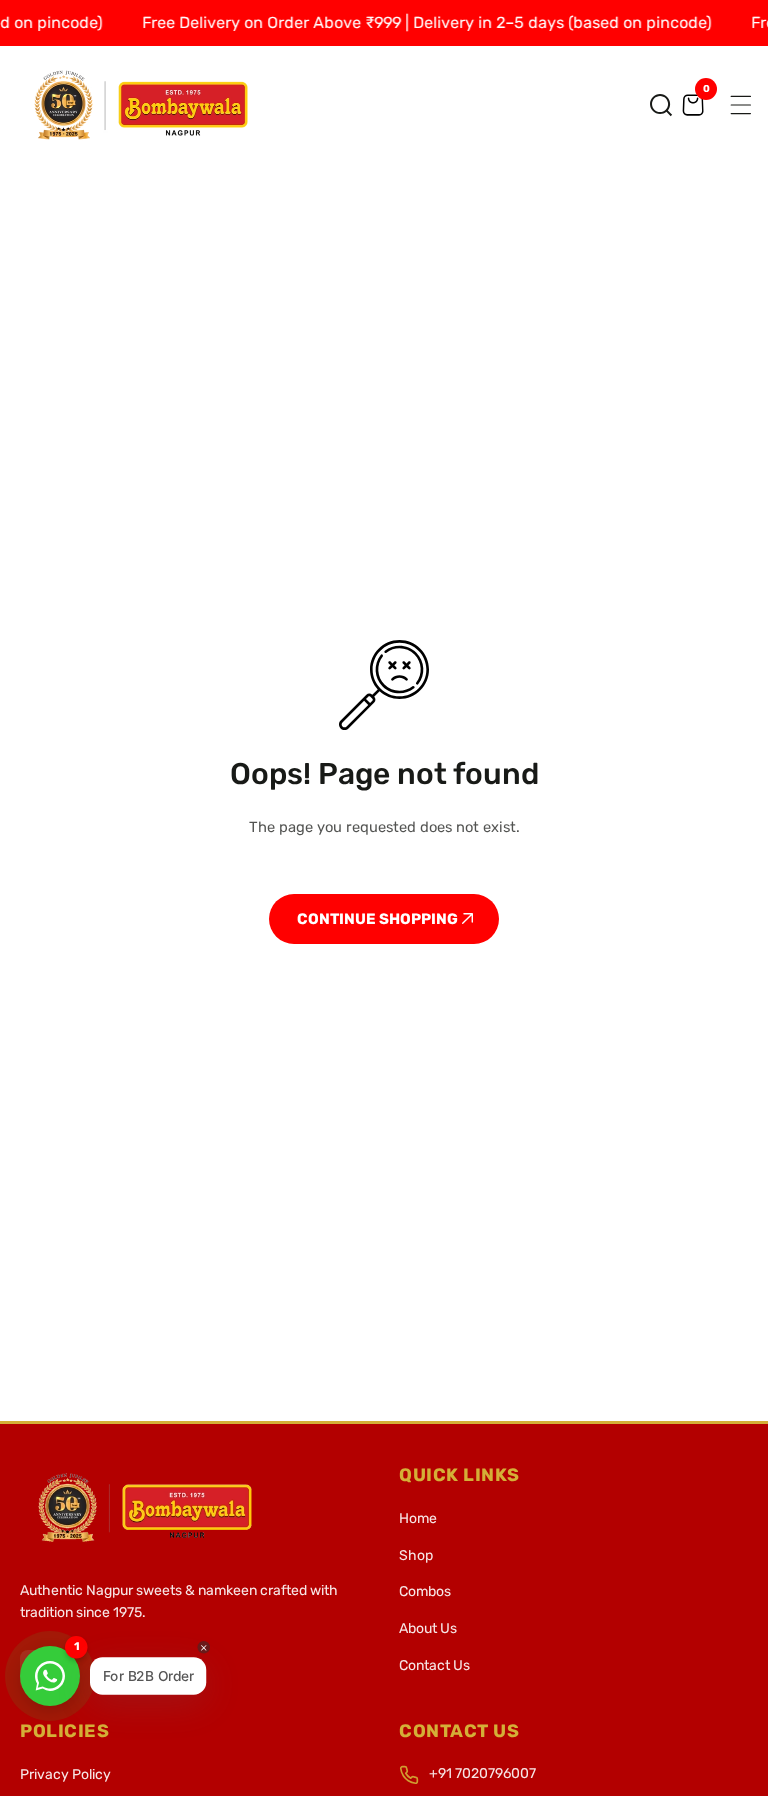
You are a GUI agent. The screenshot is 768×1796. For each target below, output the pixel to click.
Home (418, 1518)
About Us (428, 1628)
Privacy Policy (65, 1774)
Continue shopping (379, 919)
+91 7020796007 (482, 1773)
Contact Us (434, 1665)
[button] (661, 105)
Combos (425, 1591)
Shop (416, 1555)
